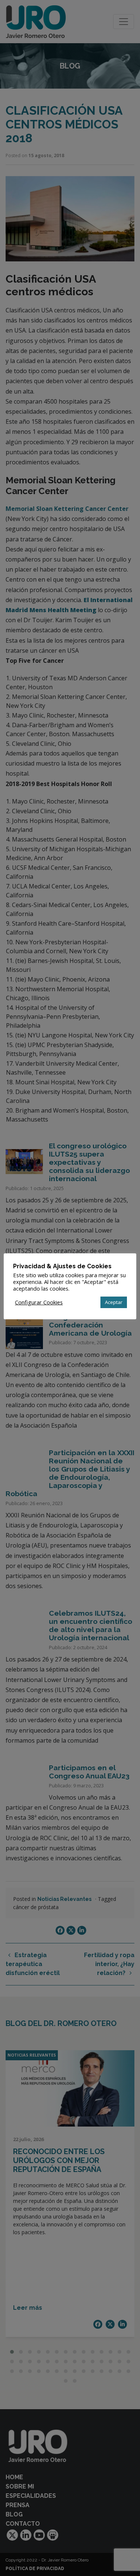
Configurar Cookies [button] (39, 1302)
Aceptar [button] (114, 1302)
